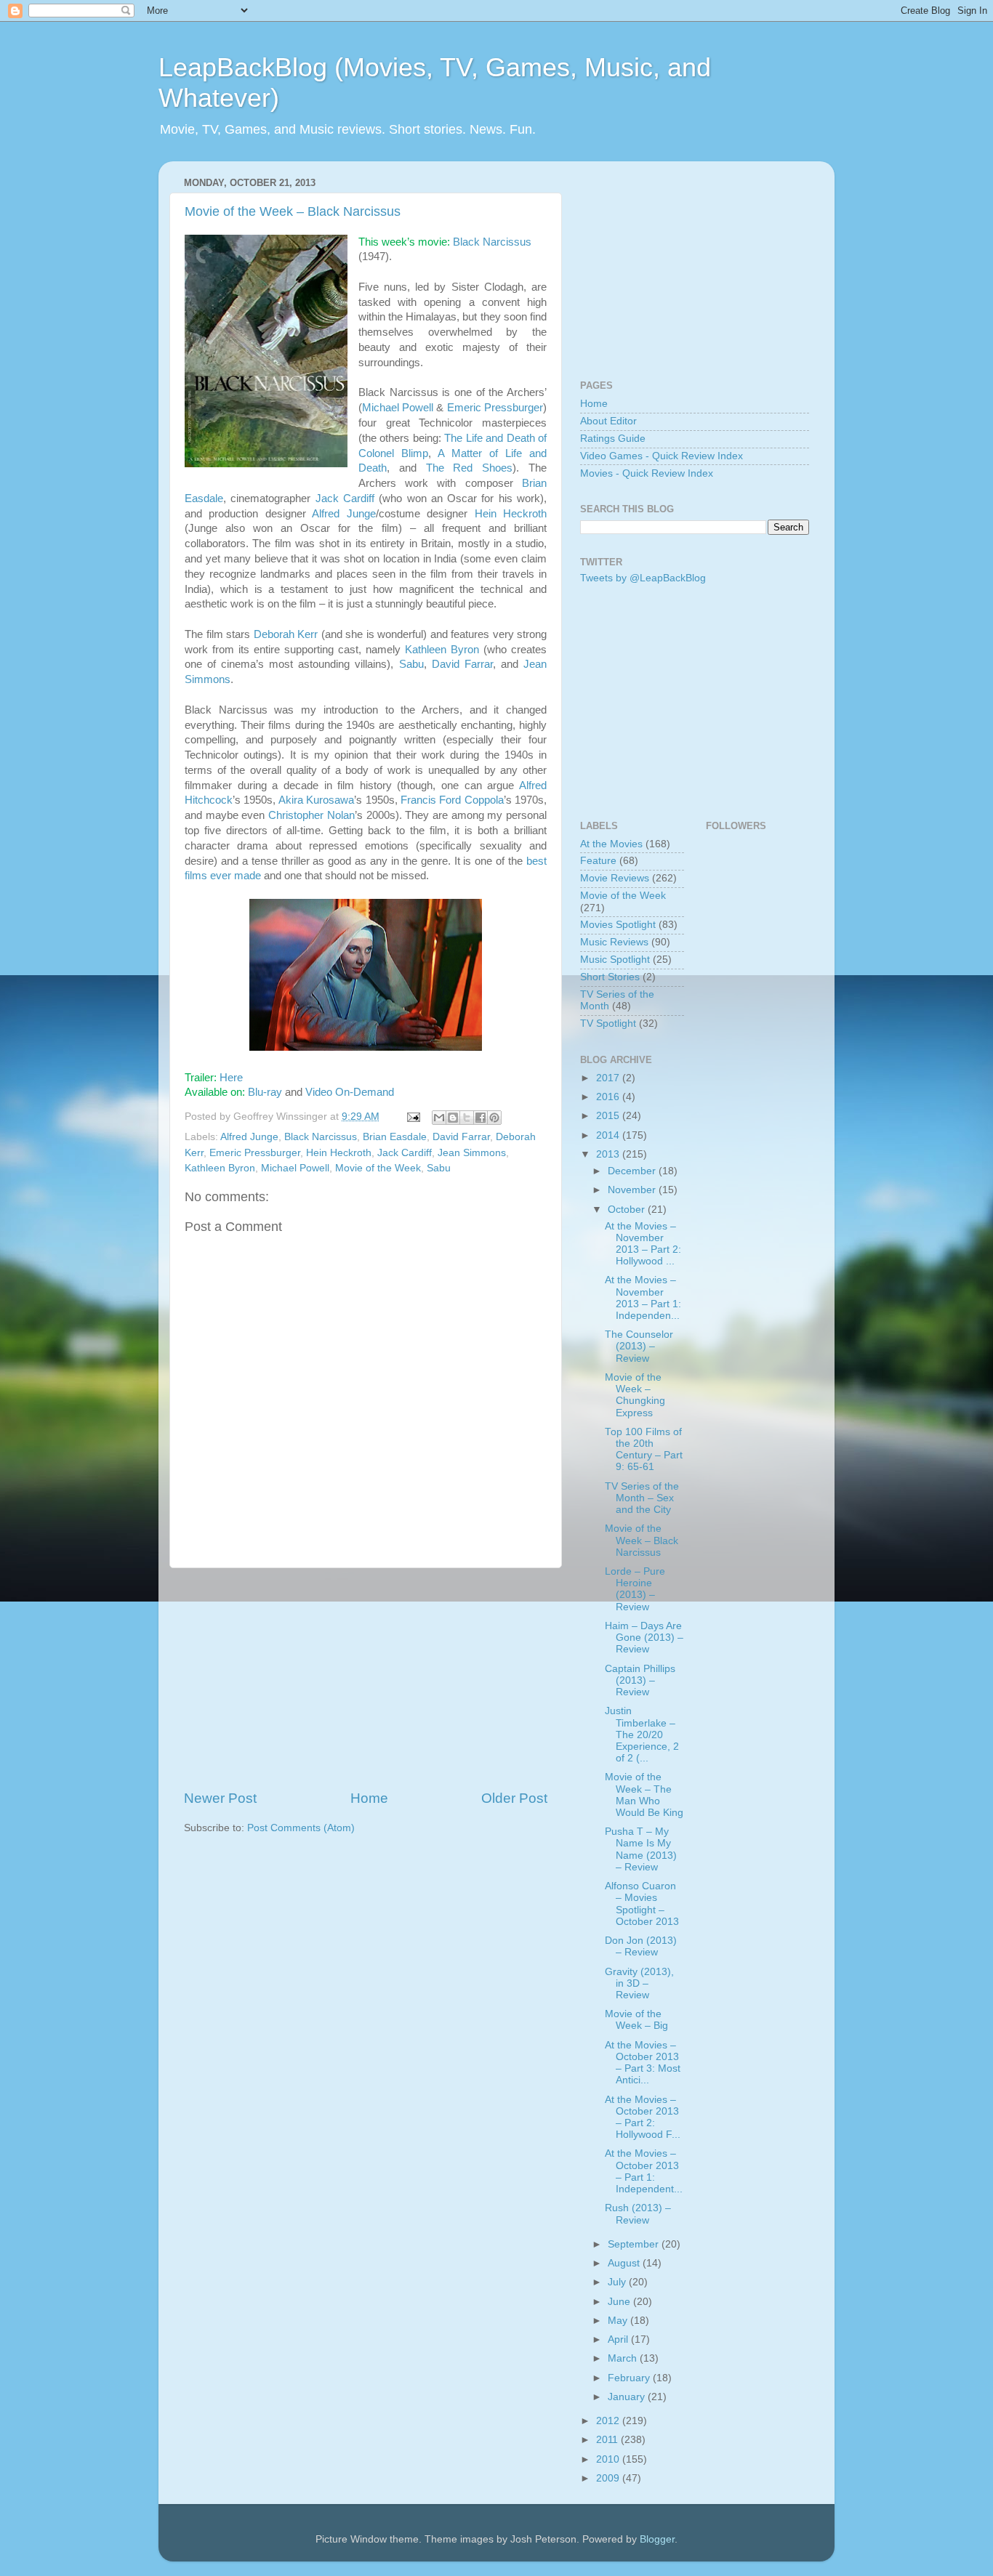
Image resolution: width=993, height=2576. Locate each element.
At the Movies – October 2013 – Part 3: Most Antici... (643, 2063)
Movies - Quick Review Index (647, 473)
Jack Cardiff (345, 498)
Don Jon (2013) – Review (641, 1946)
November (633, 1190)
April (619, 2339)
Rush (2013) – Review (638, 2214)
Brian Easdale (395, 1137)
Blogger (657, 2539)
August (625, 2263)
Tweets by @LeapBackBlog (643, 578)
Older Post (514, 1798)
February (630, 2378)
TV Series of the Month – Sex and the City (642, 1498)
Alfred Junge (343, 514)
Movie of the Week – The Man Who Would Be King (644, 1795)
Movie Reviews (615, 878)
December (633, 1171)
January (628, 2397)
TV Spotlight (608, 1023)
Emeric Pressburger (495, 408)
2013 (609, 1154)
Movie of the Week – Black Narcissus (293, 211)
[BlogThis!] (453, 1118)
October (628, 1210)
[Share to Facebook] (481, 1118)
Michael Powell (398, 408)
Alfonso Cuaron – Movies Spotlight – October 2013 (642, 1904)
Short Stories (610, 977)
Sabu (411, 664)
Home (369, 1798)
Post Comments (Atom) (301, 1828)
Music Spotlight (615, 960)
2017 (609, 1078)
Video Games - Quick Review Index (662, 456)
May (619, 2321)
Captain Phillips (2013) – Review (640, 1680)
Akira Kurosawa (316, 800)
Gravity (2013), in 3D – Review (639, 1983)
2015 (609, 1116)
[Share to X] (467, 1118)
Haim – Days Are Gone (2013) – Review (644, 1638)
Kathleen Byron (442, 650)
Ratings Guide (613, 439)
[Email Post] (413, 1117)
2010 (609, 2459)
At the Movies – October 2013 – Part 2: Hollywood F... (643, 2117)
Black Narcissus (492, 242)
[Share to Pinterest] (494, 1118)
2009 (609, 2478)
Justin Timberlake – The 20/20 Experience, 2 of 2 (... (642, 1735)
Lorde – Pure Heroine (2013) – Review (635, 1589)
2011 (608, 2440)
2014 (609, 1135)
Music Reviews (614, 942)
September (635, 2244)
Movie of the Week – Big (636, 2020)
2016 (609, 1097)
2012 (609, 2421)
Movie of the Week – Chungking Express (635, 1395)
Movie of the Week (378, 1168)
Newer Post (220, 1798)
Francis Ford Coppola (452, 800)
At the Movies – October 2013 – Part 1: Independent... (644, 2171)
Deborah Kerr (286, 634)
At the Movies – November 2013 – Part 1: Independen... (643, 1298)
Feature (598, 861)
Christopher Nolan (311, 815)
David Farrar (462, 664)
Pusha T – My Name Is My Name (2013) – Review (641, 1849)
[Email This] (439, 1118)
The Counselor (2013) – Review (639, 1346)
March (624, 2358)
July (618, 2282)
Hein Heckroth (511, 514)
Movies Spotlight (618, 925)
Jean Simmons (472, 1153)
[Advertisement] (366, 1679)
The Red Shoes (470, 468)
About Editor (608, 421)
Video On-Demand (350, 1092)
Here (231, 1078)
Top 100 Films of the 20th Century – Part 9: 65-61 (644, 1450)
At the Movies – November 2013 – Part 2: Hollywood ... (643, 1244)
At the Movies (611, 844)
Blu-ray (265, 1092)
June (620, 2302)
